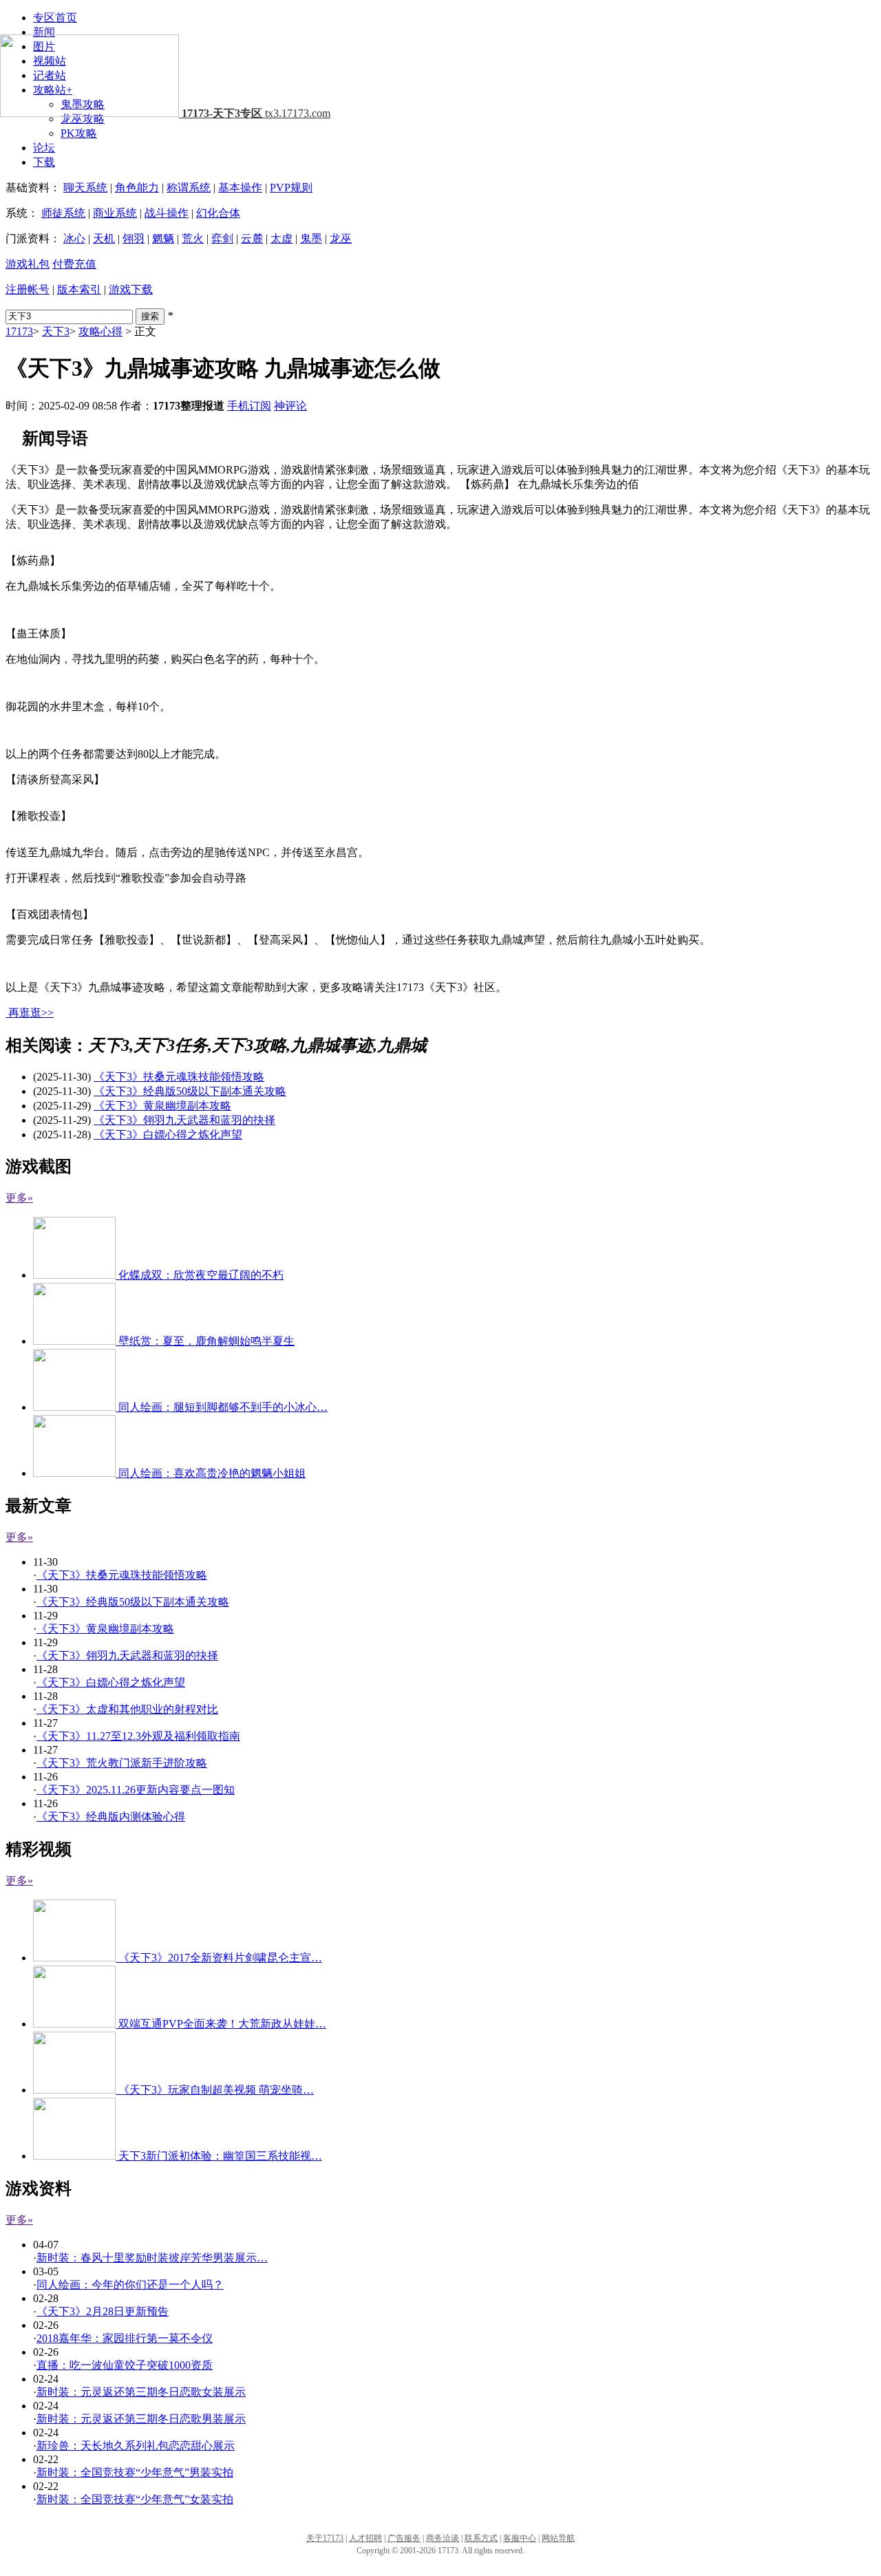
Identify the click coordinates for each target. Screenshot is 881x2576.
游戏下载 (131, 289)
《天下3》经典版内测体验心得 (111, 1817)
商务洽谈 (443, 2538)
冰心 (74, 238)
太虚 (282, 238)
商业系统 (115, 213)
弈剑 (222, 238)
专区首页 (55, 18)
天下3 (56, 331)
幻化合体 (218, 213)
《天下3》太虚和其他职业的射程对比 (127, 1709)
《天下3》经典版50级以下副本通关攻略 (190, 1091)
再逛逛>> (31, 1013)
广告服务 (404, 2538)
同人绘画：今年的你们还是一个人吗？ (130, 2285)
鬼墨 (311, 238)
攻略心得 (100, 331)
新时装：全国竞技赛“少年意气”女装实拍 (135, 2499)
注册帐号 (28, 289)
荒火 (193, 238)
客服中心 (520, 2538)
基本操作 (240, 188)
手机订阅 (249, 406)
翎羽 (134, 238)
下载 (44, 162)
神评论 (290, 406)
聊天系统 (85, 188)
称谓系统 (189, 188)
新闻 (44, 32)
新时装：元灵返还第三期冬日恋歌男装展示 (141, 2419)
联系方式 (481, 2538)
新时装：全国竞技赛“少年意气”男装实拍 (135, 2472)
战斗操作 (167, 213)
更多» (19, 1198)
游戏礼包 (28, 264)
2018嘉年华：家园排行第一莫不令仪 (125, 2338)
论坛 (44, 148)
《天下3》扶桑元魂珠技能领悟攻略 (179, 1077)
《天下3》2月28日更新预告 (103, 2311)
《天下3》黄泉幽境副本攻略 (162, 1106)
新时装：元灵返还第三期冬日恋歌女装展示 (141, 2392)
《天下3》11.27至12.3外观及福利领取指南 (138, 1736)
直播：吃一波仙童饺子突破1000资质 (125, 2365)
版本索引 (79, 289)
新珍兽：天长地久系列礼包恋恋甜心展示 (136, 2446)
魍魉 (163, 238)
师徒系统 (63, 213)
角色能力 (137, 188)
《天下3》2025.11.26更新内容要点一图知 (136, 1790)
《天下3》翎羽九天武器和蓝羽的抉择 (184, 1120)
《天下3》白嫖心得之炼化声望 (168, 1135)
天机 (104, 238)
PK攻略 (79, 133)
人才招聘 (365, 2538)
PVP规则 (291, 188)
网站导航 (558, 2538)
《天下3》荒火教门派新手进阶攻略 (122, 1763)
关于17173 (325, 2538)
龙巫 (341, 238)
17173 (19, 331)
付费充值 (74, 264)
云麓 (252, 238)
